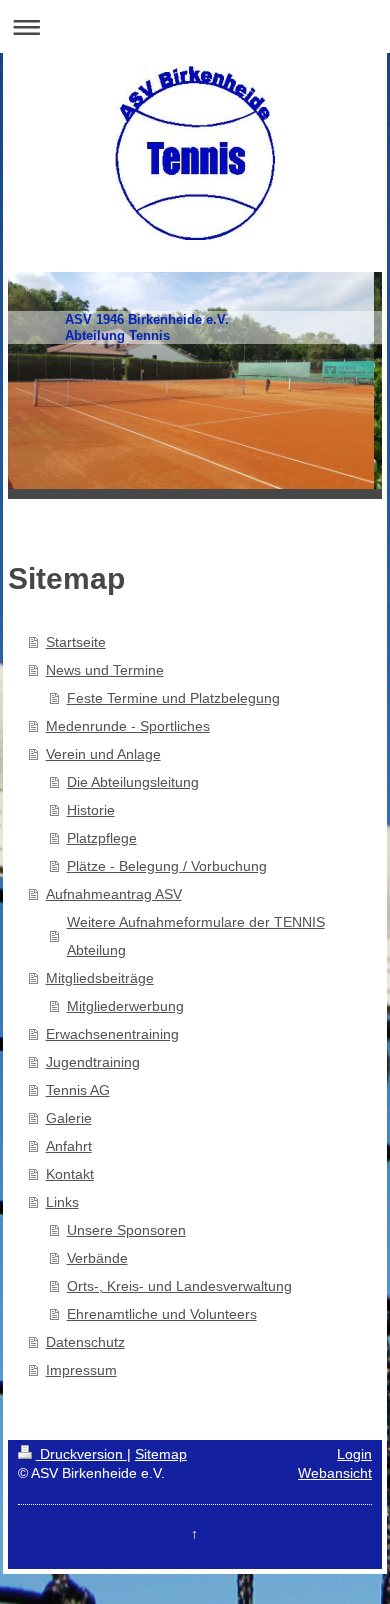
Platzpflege (102, 838)
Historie (91, 810)
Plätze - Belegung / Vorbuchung (167, 866)
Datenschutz (85, 1342)
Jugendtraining (93, 1062)
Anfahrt (69, 1146)
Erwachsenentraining (112, 1034)
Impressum (81, 1370)
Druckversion (81, 1454)
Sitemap (161, 1454)
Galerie (69, 1118)
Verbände (97, 1258)
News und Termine (105, 670)
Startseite (76, 642)
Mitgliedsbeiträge (100, 978)
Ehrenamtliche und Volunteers (162, 1314)
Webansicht (335, 1473)
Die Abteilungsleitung (133, 782)
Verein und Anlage (103, 754)
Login (354, 1454)
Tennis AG (78, 1090)
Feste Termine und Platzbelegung (173, 698)
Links (62, 1202)
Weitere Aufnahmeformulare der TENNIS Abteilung (196, 936)
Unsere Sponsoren (126, 1230)
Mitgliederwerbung (125, 1006)
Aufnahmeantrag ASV (114, 894)
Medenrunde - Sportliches (128, 726)
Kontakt (70, 1174)
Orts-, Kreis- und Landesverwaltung (179, 1286)
